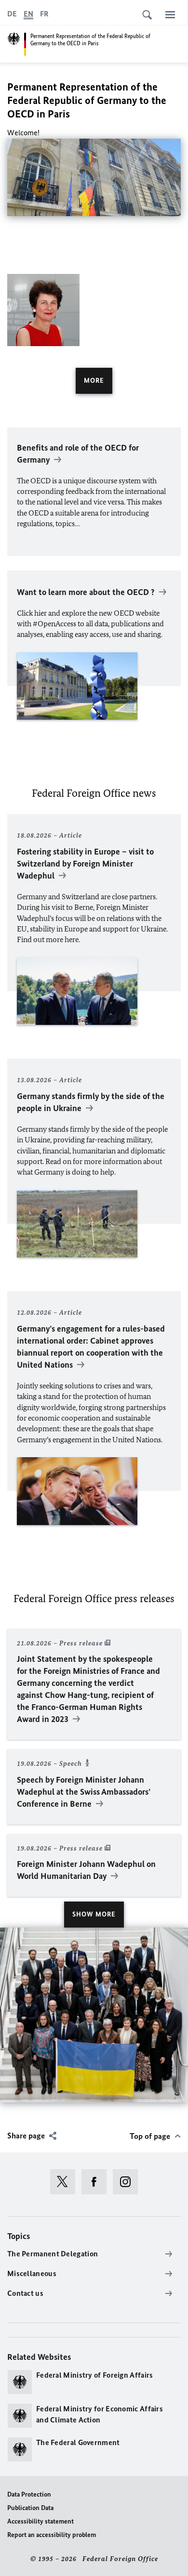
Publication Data (30, 2508)
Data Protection (29, 2494)
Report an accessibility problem (52, 2535)
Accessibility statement (40, 2521)
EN (28, 14)
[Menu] (170, 14)
